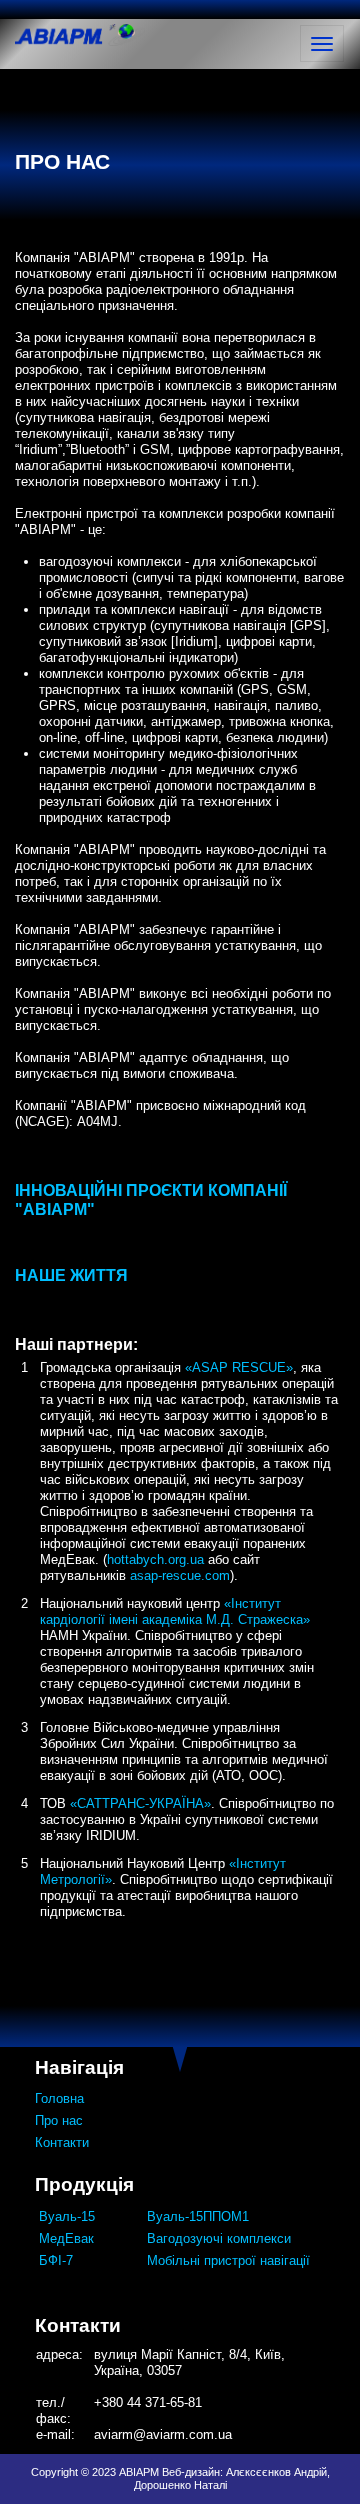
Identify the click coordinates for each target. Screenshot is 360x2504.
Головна (59, 2098)
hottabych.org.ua (155, 1559)
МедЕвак (66, 2238)
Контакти (62, 2142)
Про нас (59, 2120)
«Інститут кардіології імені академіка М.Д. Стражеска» (175, 1611)
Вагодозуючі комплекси (219, 2238)
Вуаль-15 (67, 2216)
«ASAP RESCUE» (239, 1367)
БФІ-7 (56, 2260)
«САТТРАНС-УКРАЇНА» (140, 1803)
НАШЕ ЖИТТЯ (71, 1275)
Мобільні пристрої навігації (228, 2260)
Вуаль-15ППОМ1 (198, 2216)
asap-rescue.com (180, 1575)
